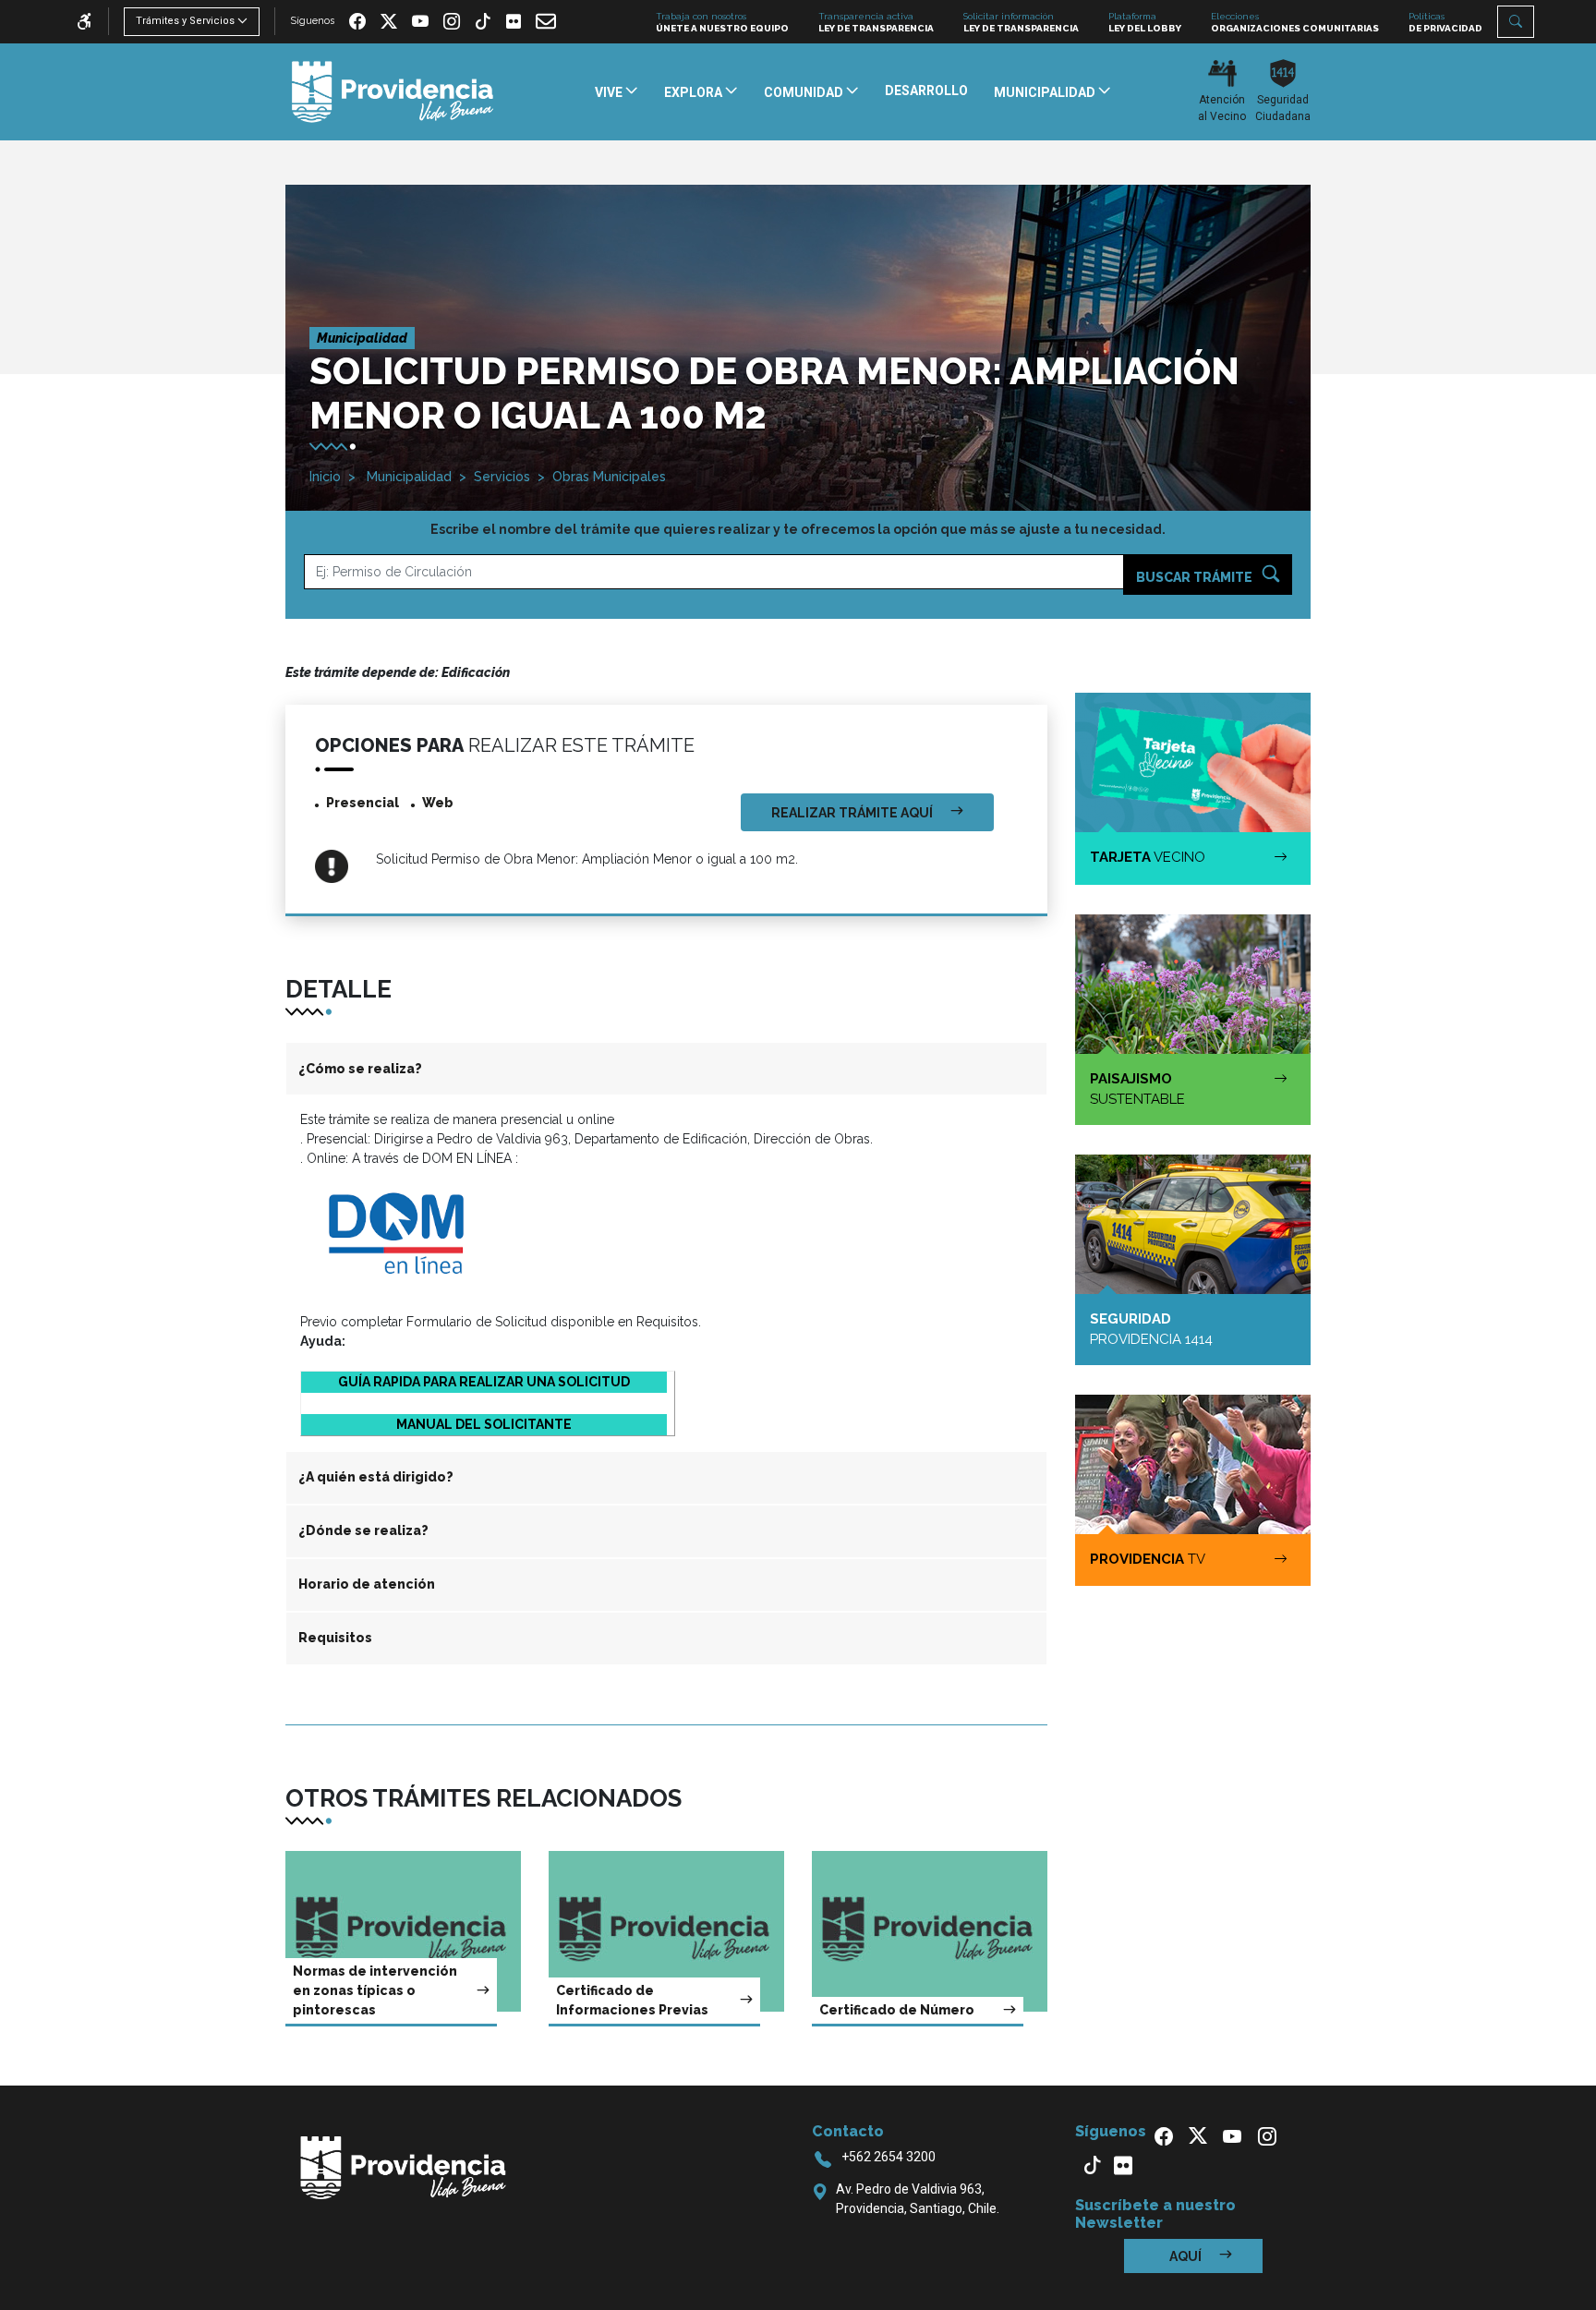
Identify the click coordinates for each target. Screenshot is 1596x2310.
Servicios (502, 477)
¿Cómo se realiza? (360, 1069)
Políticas (1445, 22)
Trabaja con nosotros (722, 22)
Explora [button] (695, 92)
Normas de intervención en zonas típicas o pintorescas (375, 1990)
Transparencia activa (876, 22)
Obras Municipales (609, 477)
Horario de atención (367, 1584)
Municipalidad (407, 477)
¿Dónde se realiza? (363, 1530)
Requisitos (335, 1638)
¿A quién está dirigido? (376, 1477)
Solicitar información (1021, 22)
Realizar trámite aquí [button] (853, 813)
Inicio (325, 477)
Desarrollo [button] (926, 91)
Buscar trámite (1196, 577)
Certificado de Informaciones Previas (632, 2000)
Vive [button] (610, 92)
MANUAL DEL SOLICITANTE (484, 1424)
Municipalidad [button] (1046, 92)
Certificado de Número (897, 2010)
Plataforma (1145, 22)
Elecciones (1295, 22)
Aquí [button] (1187, 2256)
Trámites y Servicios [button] (185, 21)
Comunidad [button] (805, 92)
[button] (1516, 22)
